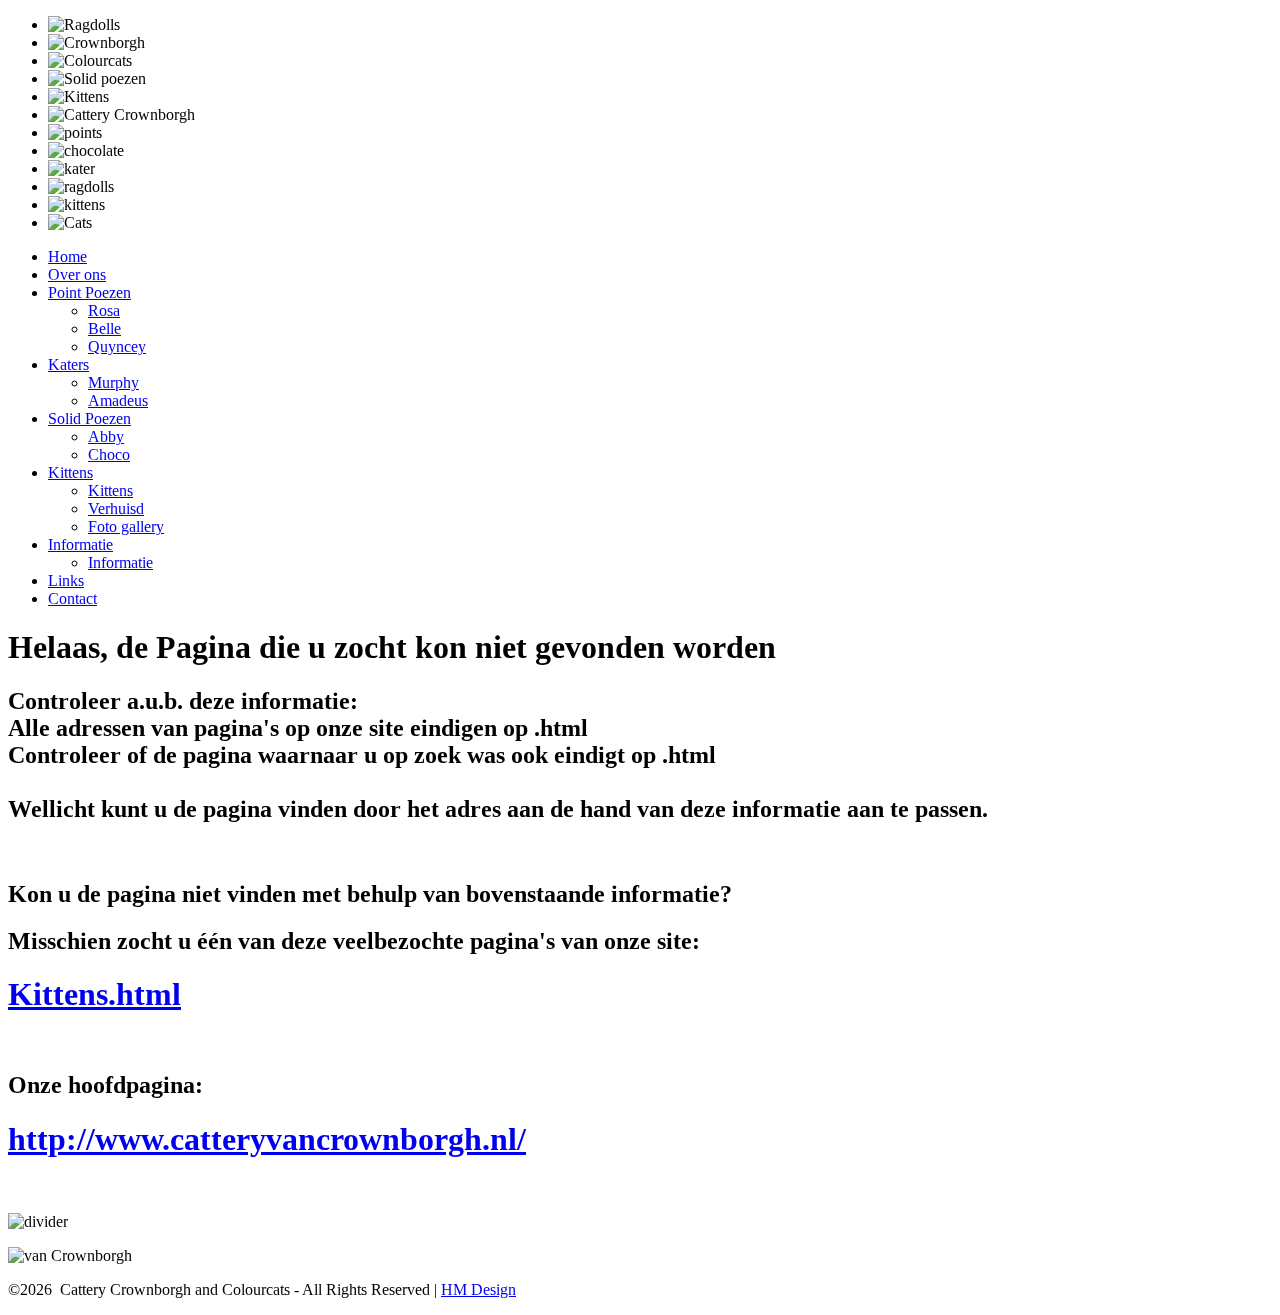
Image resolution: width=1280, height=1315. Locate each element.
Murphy (113, 382)
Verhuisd (116, 508)
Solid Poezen (89, 418)
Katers (68, 364)
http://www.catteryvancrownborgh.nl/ (267, 1139)
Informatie (80, 544)
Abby (106, 436)
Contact (72, 598)
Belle (104, 328)
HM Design (478, 1289)
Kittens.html (94, 994)
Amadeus (118, 400)
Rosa (104, 310)
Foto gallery (126, 526)
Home (67, 256)
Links (66, 580)
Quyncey (117, 346)
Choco (109, 454)
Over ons (77, 274)
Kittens (70, 472)
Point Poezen (89, 292)
